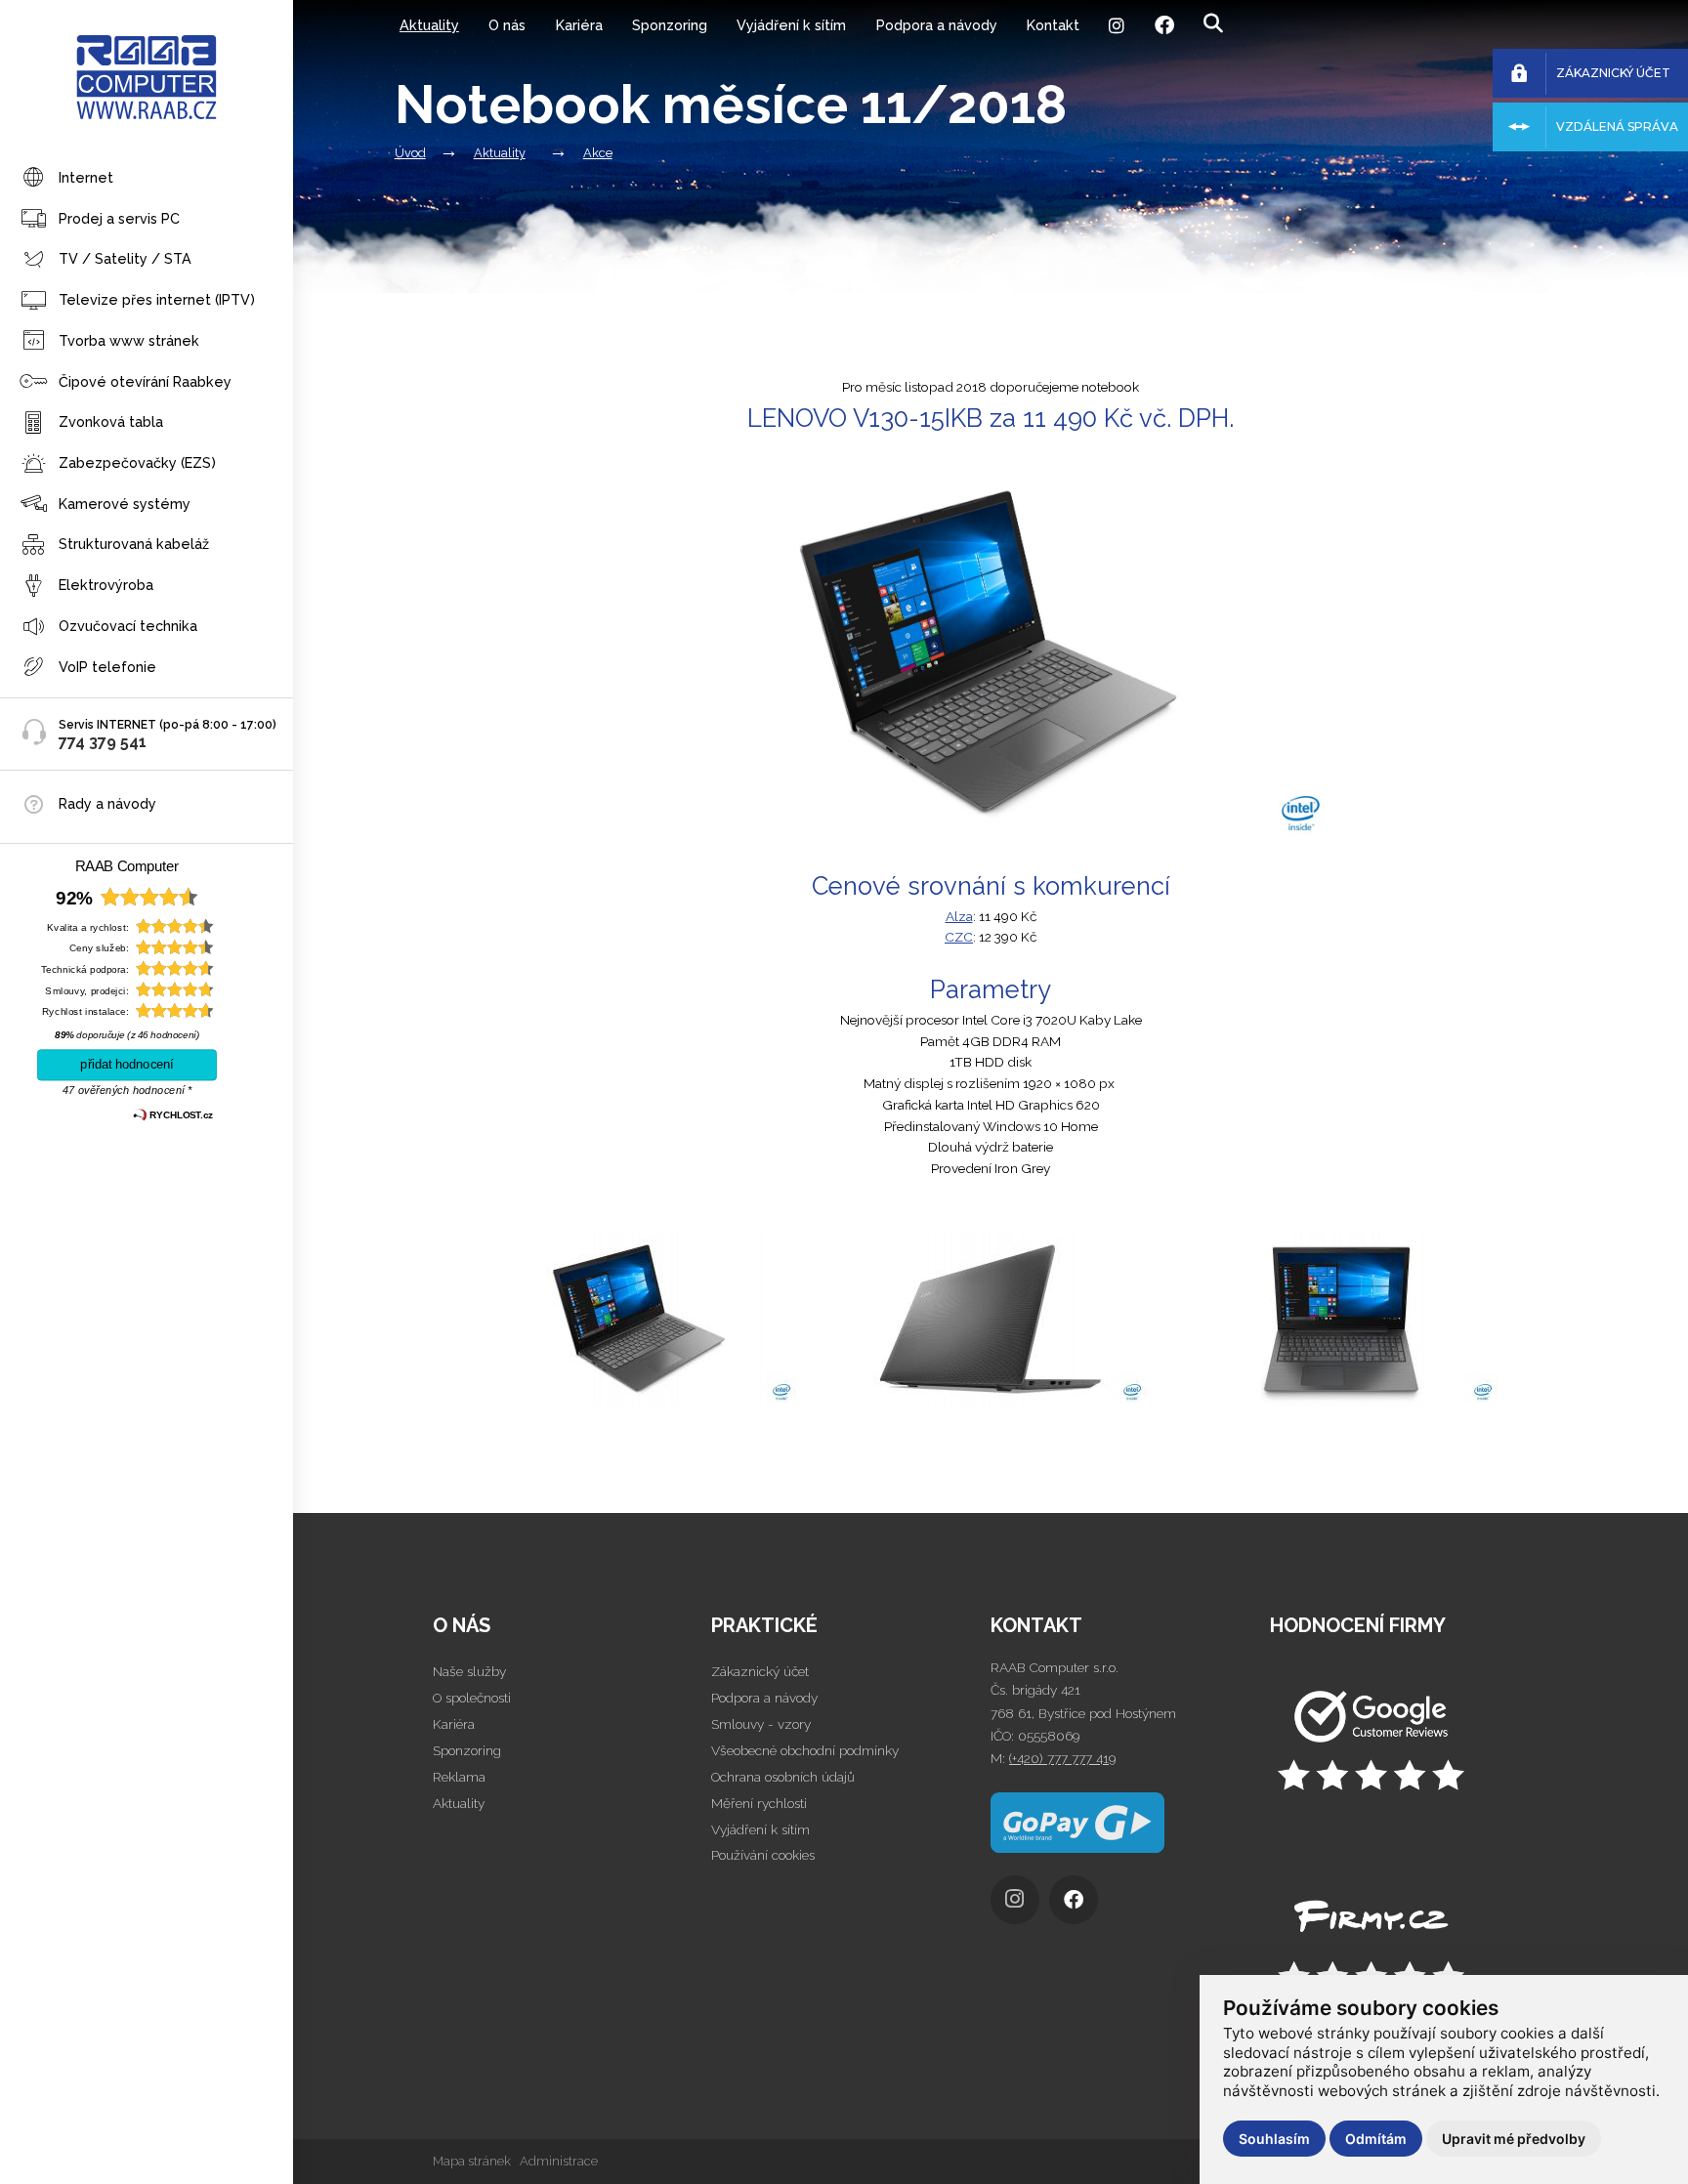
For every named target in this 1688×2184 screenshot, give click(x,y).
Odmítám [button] (1376, 2139)
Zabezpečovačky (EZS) (137, 462)
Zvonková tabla (111, 421)
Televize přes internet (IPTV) (157, 299)
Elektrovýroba (106, 585)
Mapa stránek (472, 2161)
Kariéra (579, 25)
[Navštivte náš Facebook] (1078, 1905)
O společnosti (472, 1698)
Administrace (559, 2161)
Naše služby (469, 1671)
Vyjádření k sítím (791, 25)
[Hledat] (1213, 24)
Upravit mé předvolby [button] (1514, 2139)
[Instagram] (1117, 25)
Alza (959, 916)
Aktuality (429, 25)
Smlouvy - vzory (761, 1724)
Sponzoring (670, 25)
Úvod (410, 153)
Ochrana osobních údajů (783, 1777)
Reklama (459, 1777)
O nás (507, 25)
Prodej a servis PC (119, 218)
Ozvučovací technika (128, 626)
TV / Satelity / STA (125, 258)
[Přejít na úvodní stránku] (1410, 1743)
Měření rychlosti (759, 1803)
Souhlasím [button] (1274, 2139)
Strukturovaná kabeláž (134, 545)
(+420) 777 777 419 (1062, 1758)
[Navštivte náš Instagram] (1020, 1905)
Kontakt (1053, 25)
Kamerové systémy (125, 504)
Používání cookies (763, 1855)
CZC (959, 937)
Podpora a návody (937, 25)
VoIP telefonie (107, 667)
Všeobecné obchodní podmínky (805, 1750)
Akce (598, 153)
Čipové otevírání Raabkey (145, 381)
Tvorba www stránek (129, 340)
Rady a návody (107, 803)
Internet (86, 177)
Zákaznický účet (760, 1671)
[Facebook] (1163, 25)
